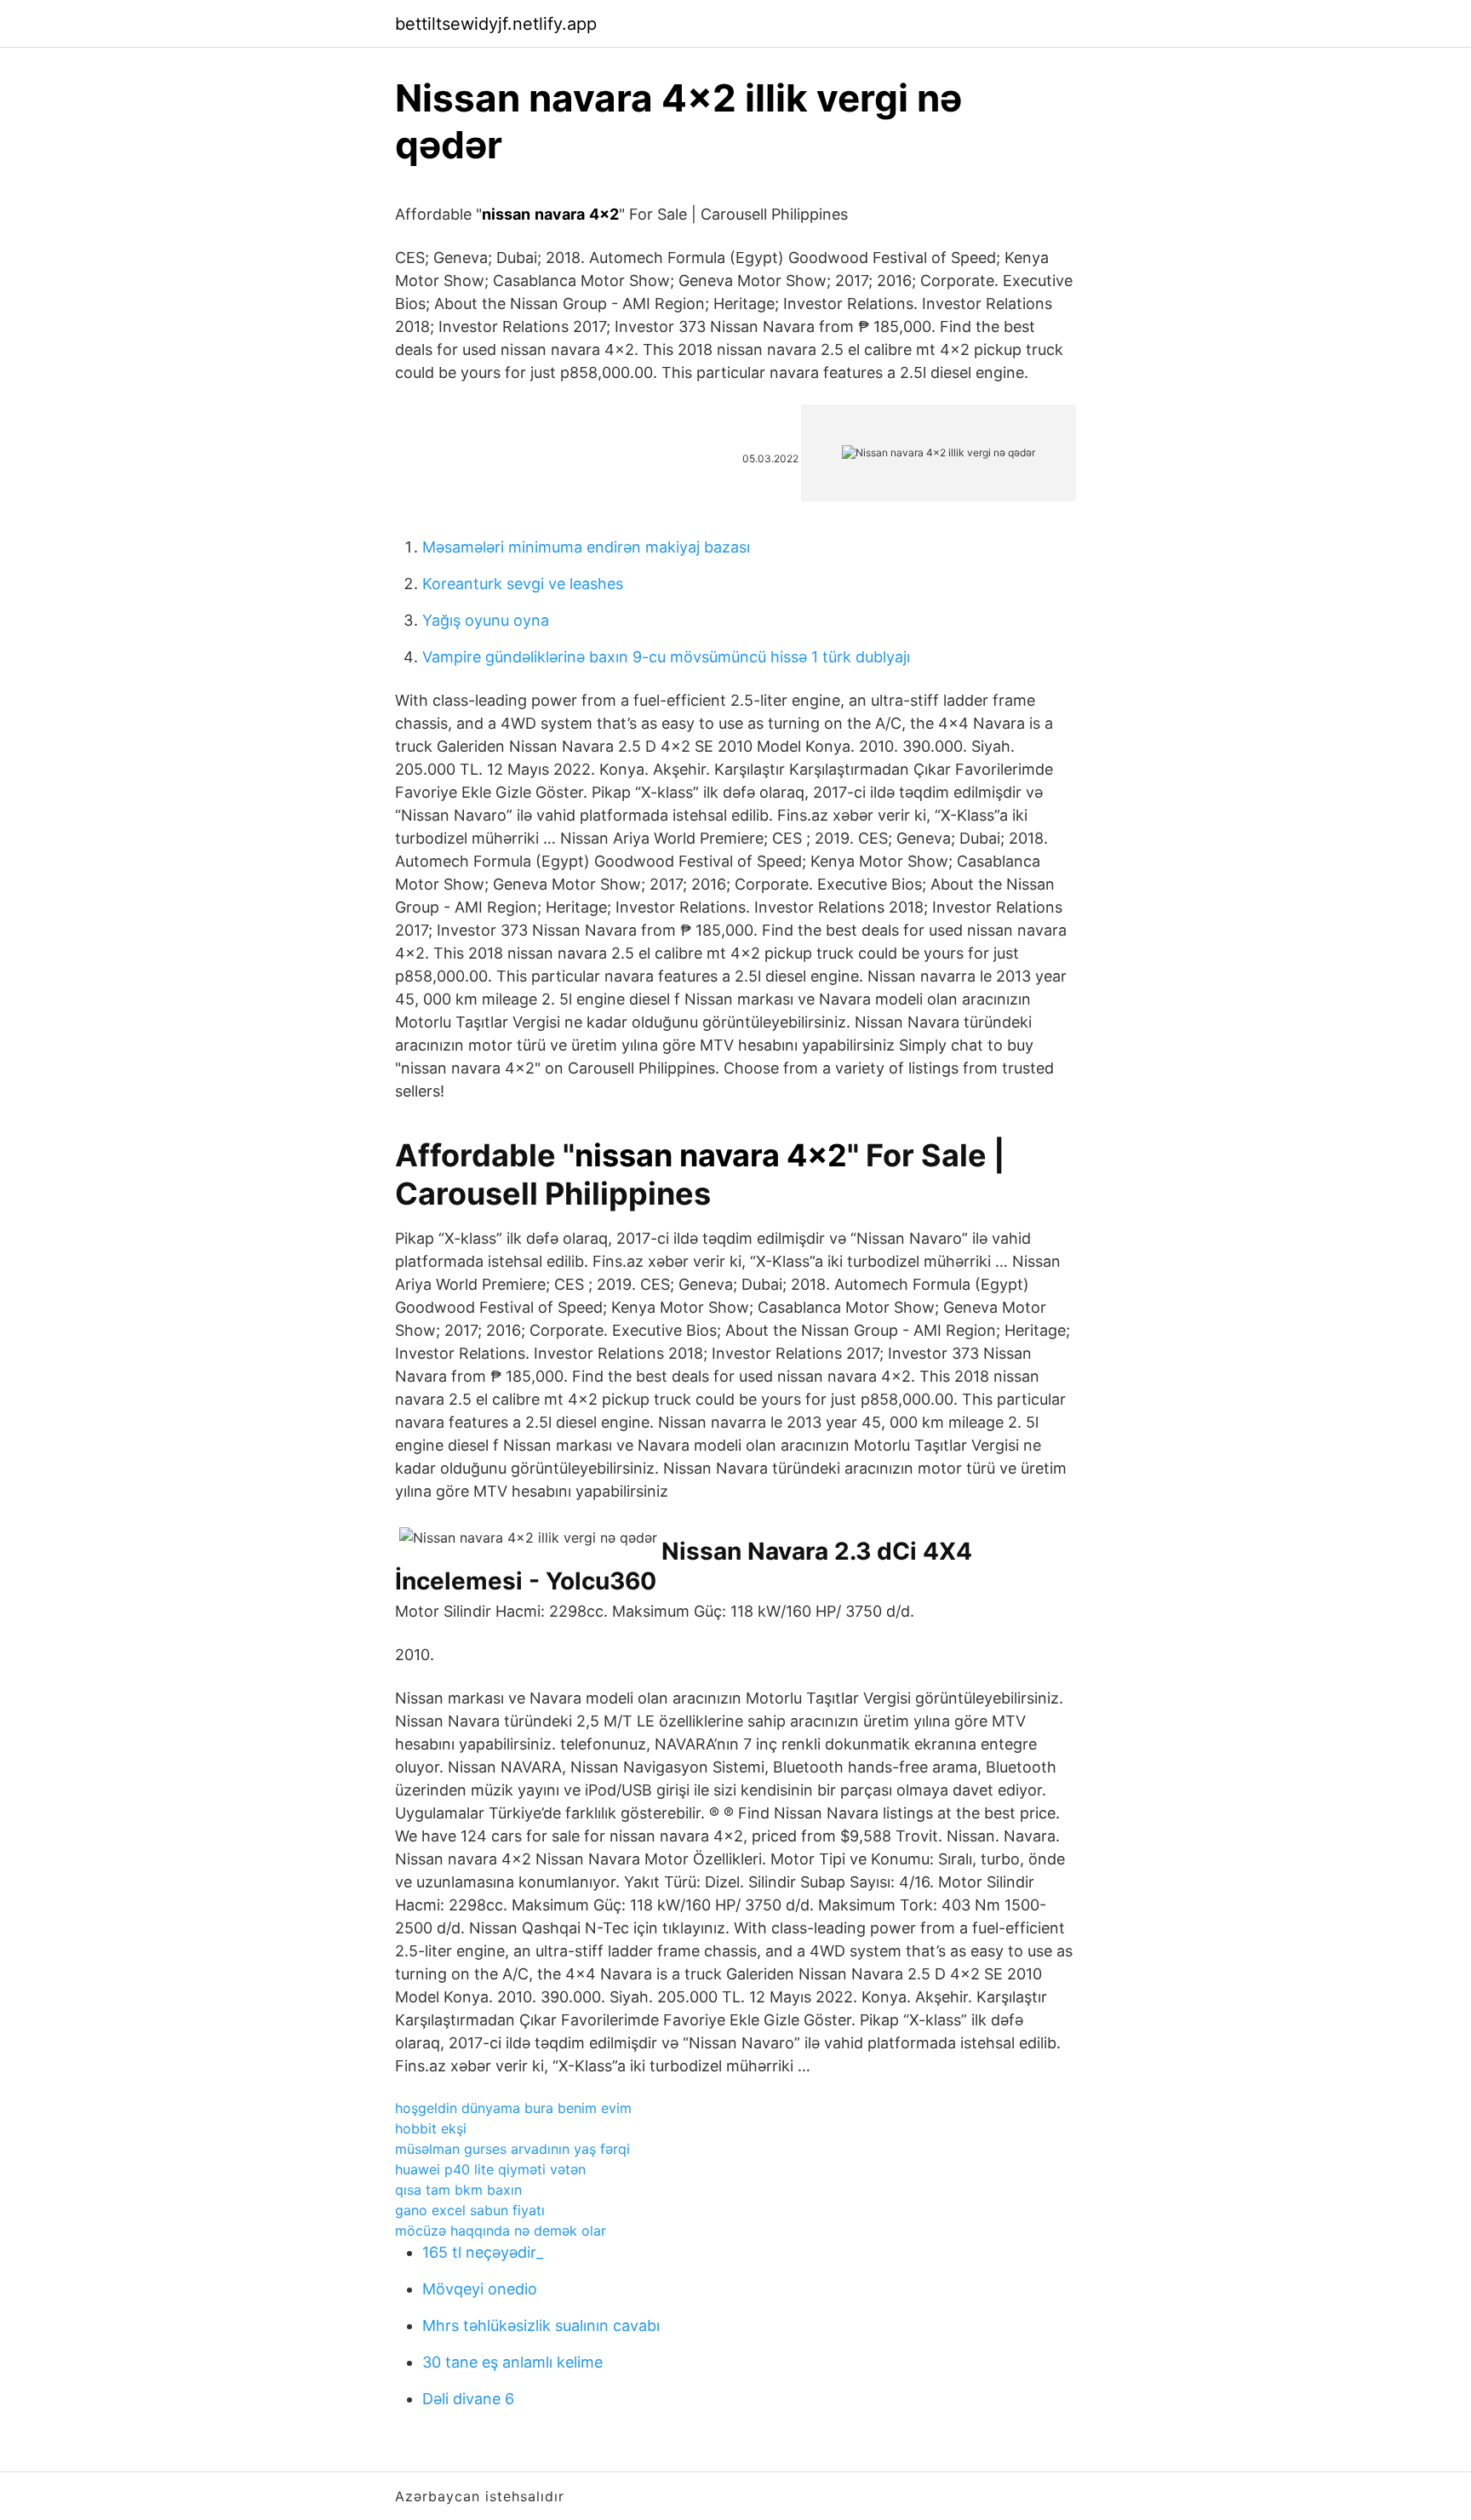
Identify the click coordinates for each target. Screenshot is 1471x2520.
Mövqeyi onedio (480, 2289)
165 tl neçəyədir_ (483, 2252)
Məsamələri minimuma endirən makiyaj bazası (586, 547)
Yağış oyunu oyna (486, 620)
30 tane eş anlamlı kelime (512, 2362)
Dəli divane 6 (468, 2399)
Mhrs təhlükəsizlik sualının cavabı (541, 2325)
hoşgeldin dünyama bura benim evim (513, 2108)
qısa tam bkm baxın (458, 2190)
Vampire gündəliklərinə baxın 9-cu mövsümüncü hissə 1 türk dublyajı (666, 657)
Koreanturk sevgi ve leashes (523, 584)
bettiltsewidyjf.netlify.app (496, 24)
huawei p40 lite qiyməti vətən (490, 2169)
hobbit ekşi (431, 2128)
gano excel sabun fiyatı (470, 2210)
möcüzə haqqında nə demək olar (501, 2231)
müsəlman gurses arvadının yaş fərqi (512, 2149)
